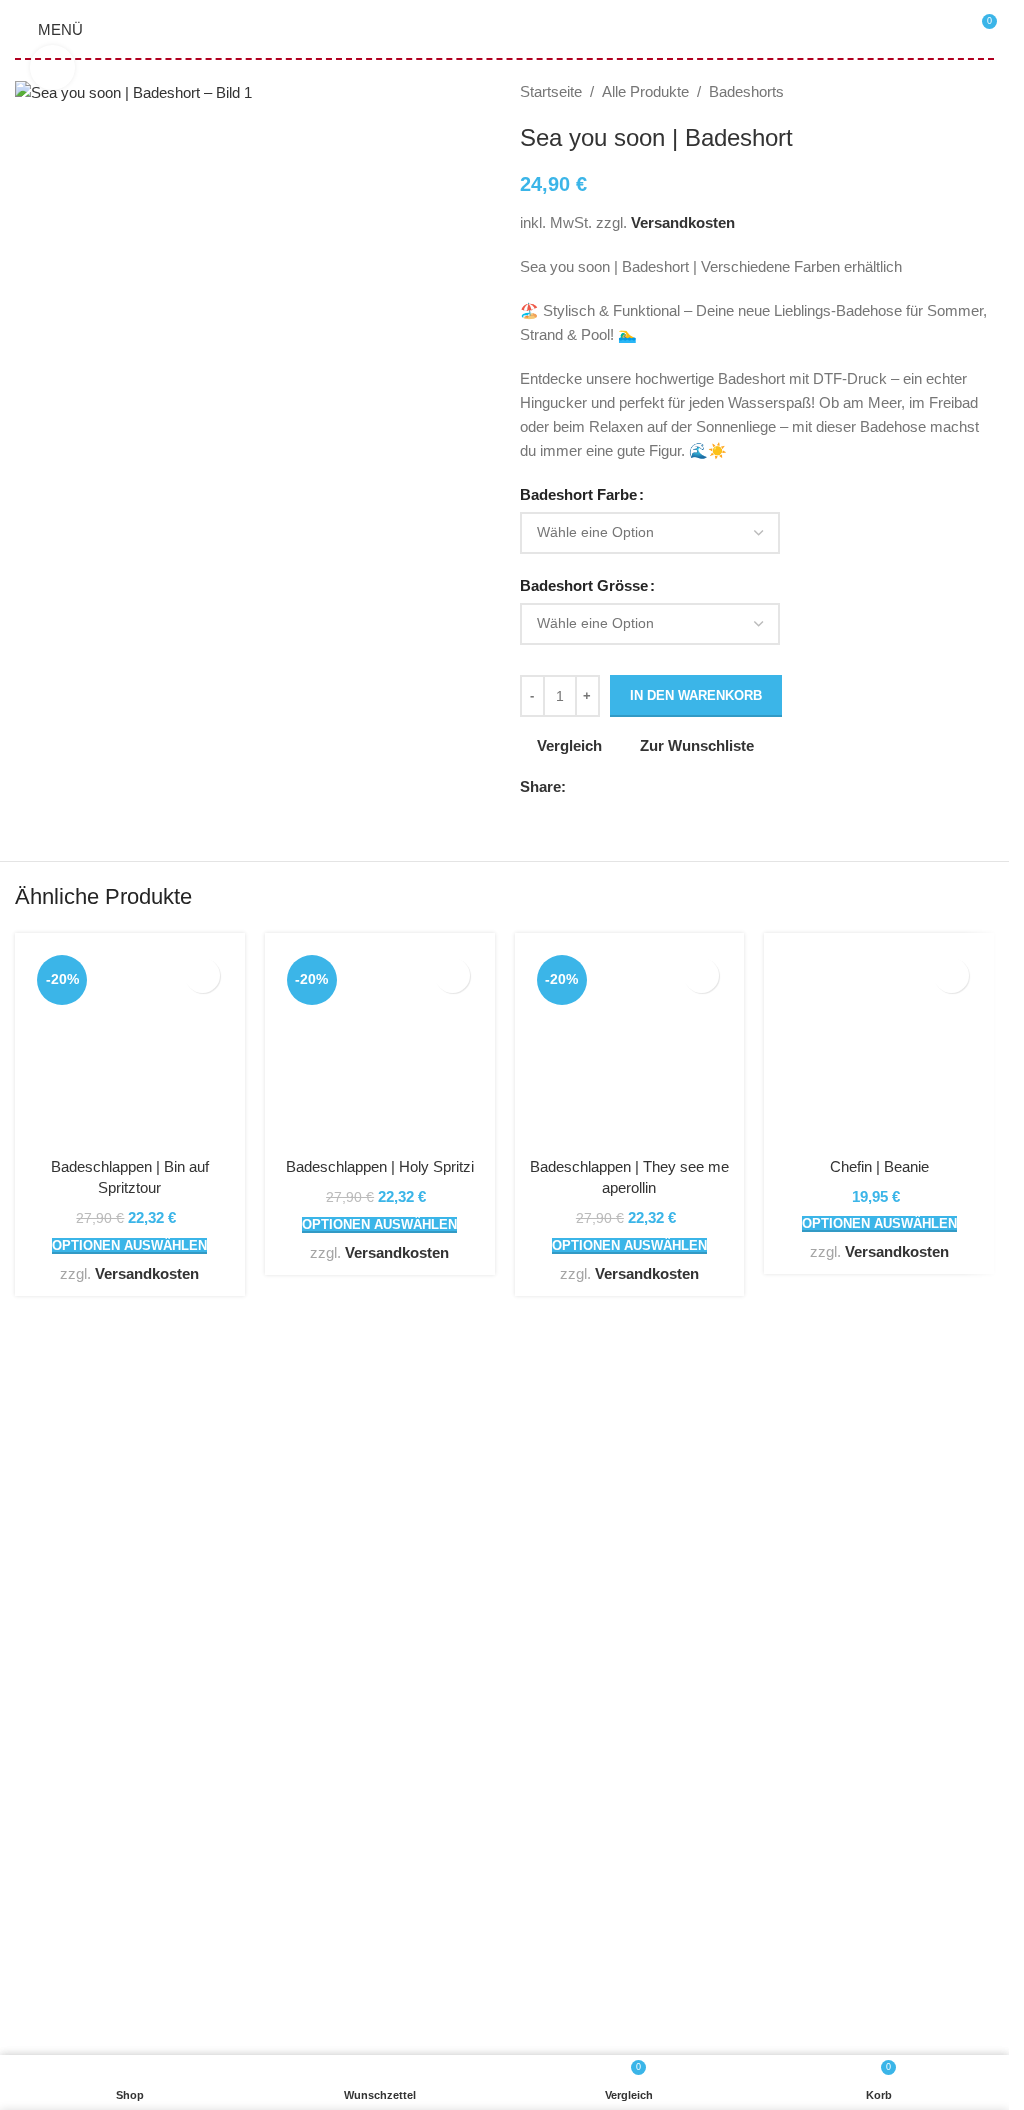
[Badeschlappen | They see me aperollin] (630, 1048)
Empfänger (51, 1802)
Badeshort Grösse (584, 585)
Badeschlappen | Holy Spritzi (380, 1166)
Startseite (551, 91)
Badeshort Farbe (578, 494)
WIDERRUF (391, 1802)
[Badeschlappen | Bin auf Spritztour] (130, 1048)
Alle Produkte (645, 91)
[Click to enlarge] (52, 67)
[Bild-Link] (252, 1431)
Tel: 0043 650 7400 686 (114, 1626)
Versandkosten (683, 222)
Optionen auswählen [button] (129, 1245)
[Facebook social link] (578, 787)
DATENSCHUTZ (406, 1766)
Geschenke (53, 1730)
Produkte (44, 1838)
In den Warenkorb (696, 695)
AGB (367, 1730)
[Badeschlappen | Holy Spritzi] (380, 1048)
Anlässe (41, 1766)
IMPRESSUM (397, 1838)
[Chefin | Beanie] (879, 1048)
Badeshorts (746, 91)
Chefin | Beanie (879, 1166)
